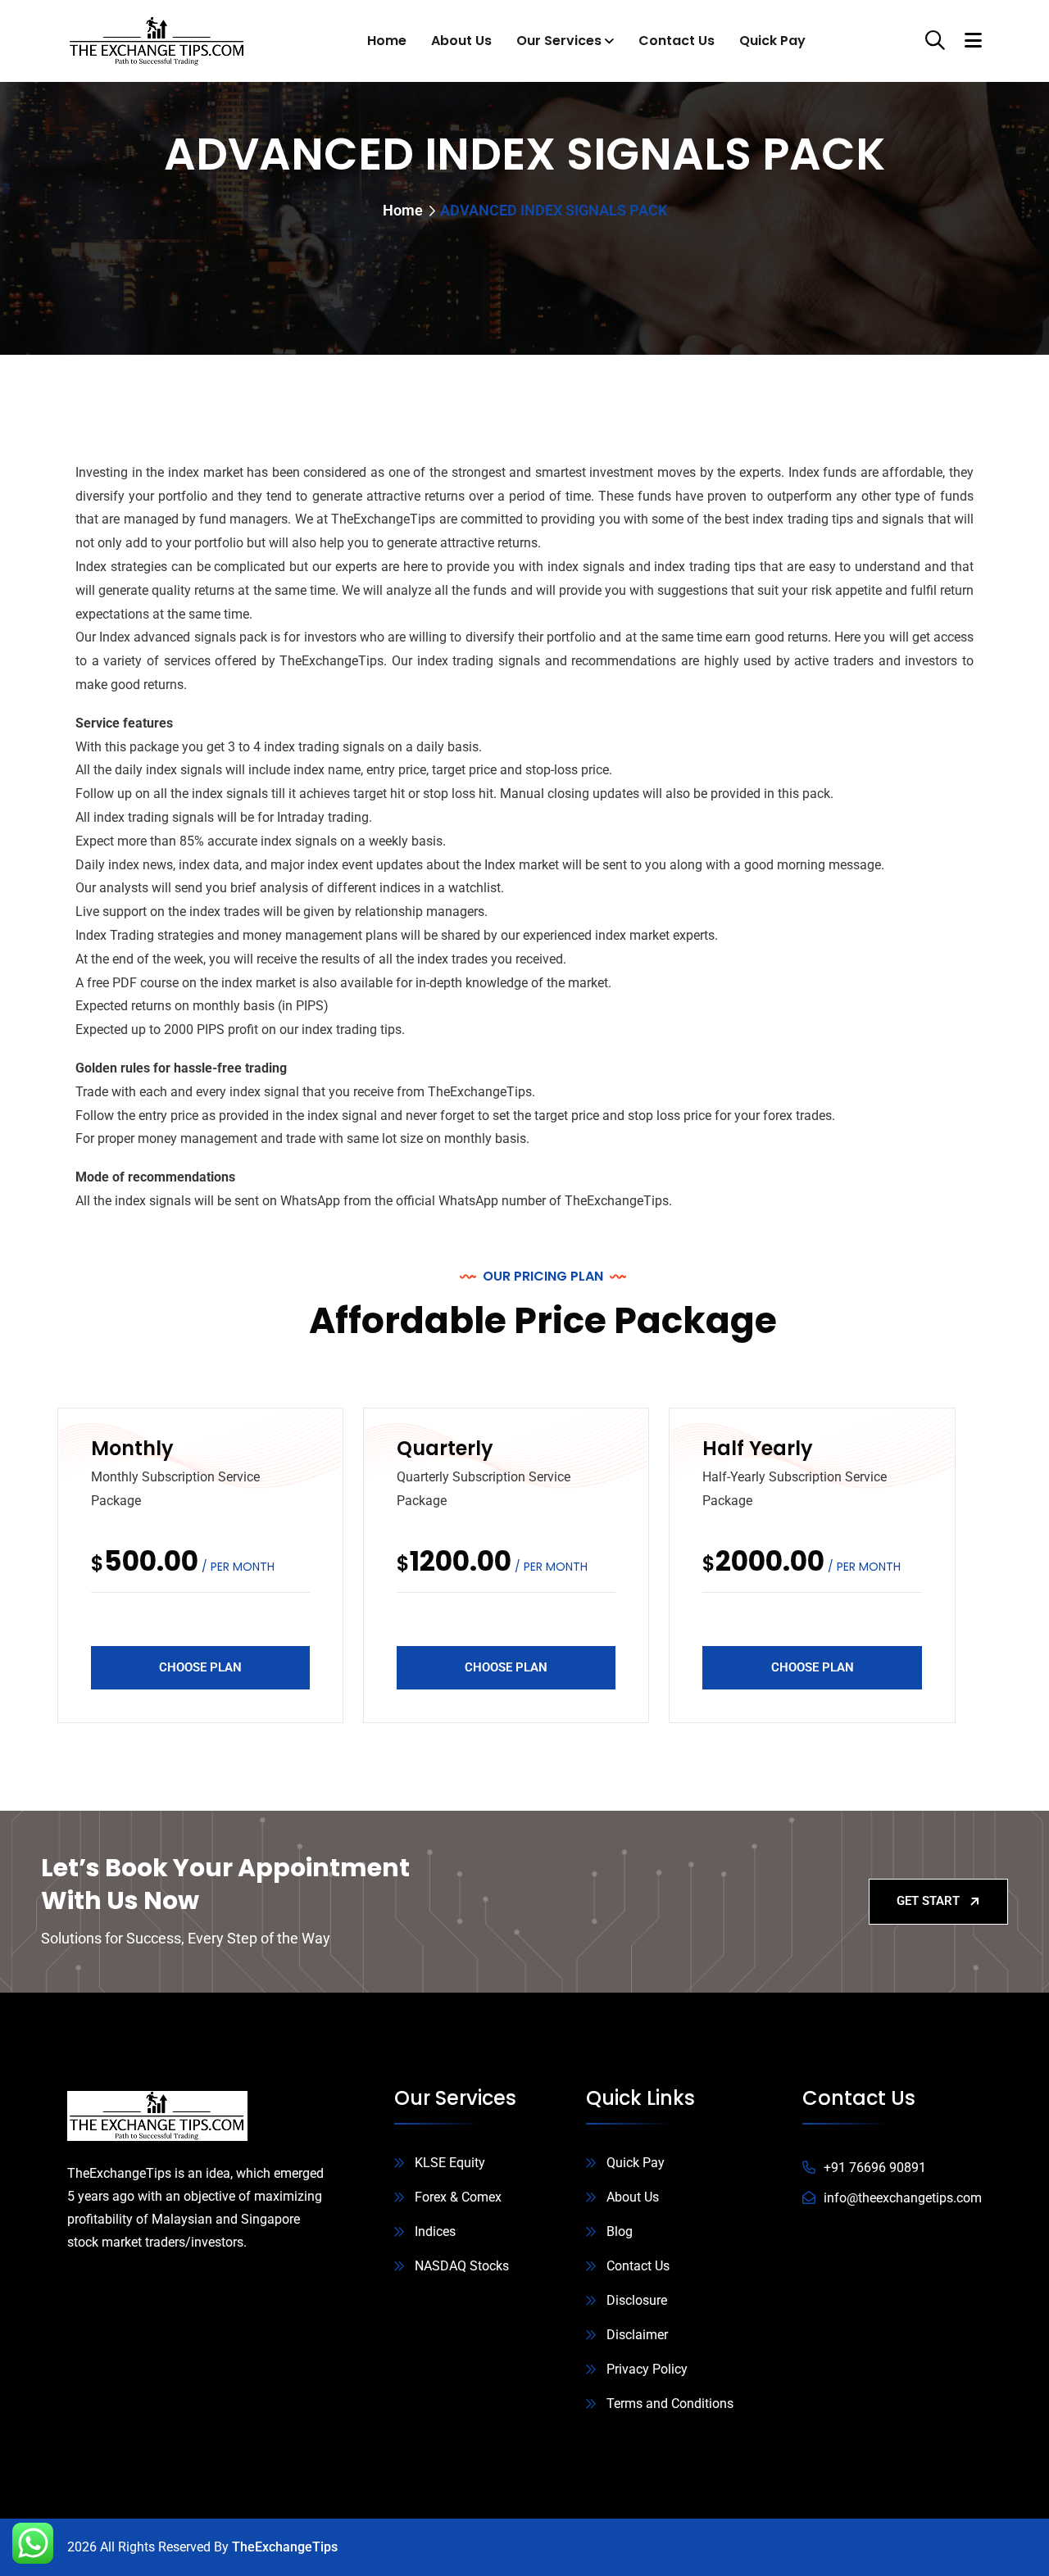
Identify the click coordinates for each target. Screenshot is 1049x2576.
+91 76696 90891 (875, 2168)
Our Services (559, 41)
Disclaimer (637, 2335)
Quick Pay (772, 41)
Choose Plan (200, 1667)
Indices (435, 2231)
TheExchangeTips (285, 2547)
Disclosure (637, 2300)
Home (387, 41)
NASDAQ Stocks (462, 2266)
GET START (928, 1901)
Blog (620, 2231)
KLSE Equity (450, 2163)
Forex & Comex (458, 2197)
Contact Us (677, 41)
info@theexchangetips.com (903, 2198)
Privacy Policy (647, 2369)
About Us (461, 41)
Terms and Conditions (670, 2404)
